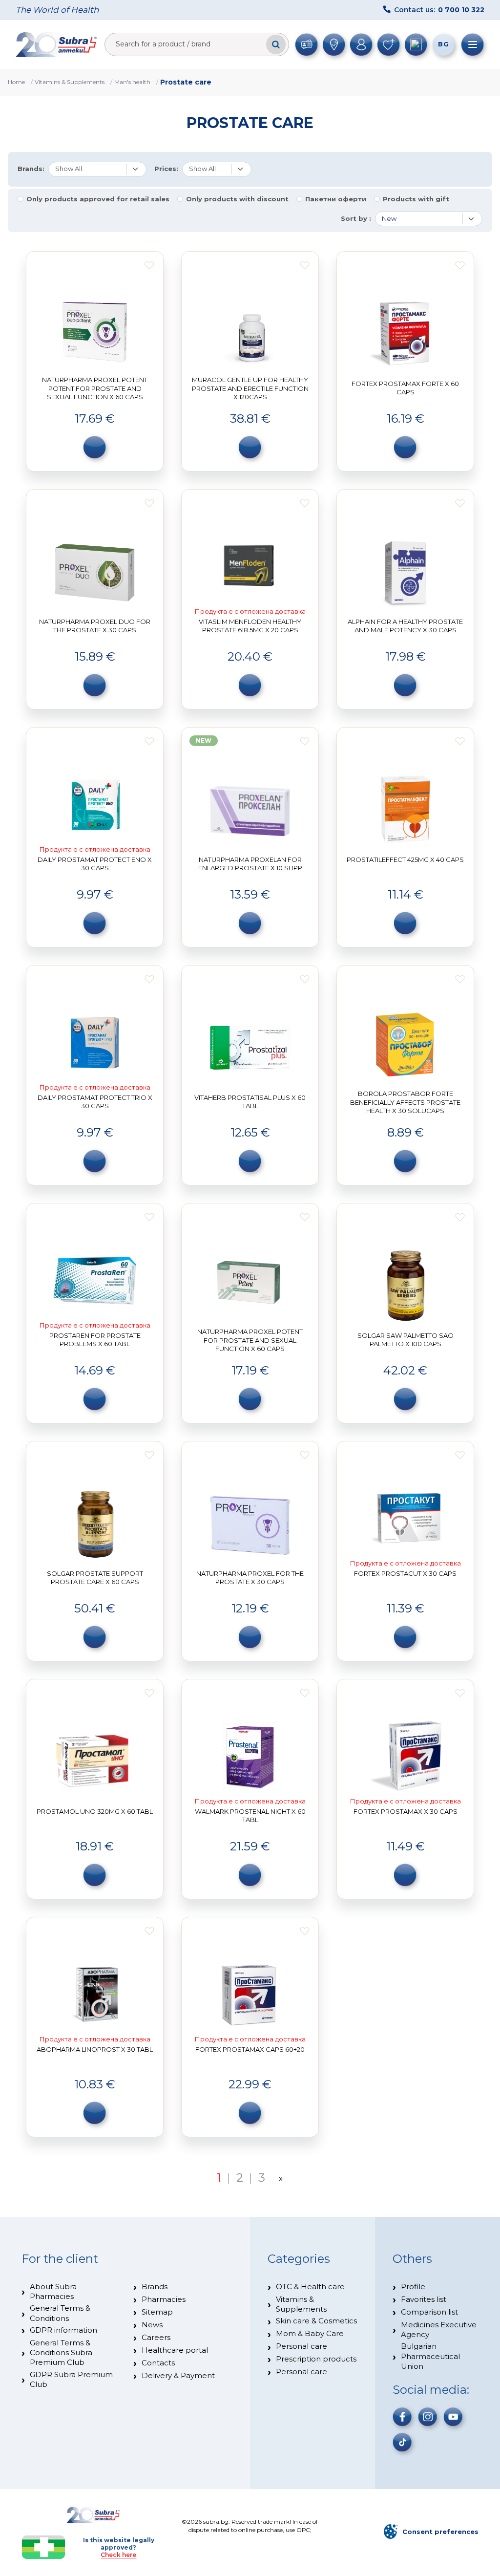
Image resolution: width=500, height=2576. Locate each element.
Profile (413, 2286)
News (152, 2325)
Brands (155, 2286)
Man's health (132, 82)
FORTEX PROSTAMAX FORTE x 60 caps (405, 388)
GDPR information (63, 2330)
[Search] (276, 44)
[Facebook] (402, 2417)
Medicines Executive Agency (439, 2329)
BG (443, 44)
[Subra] (57, 44)
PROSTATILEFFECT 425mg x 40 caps (405, 859)
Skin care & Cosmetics (316, 2321)
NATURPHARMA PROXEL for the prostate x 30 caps (250, 1578)
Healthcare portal (175, 2350)
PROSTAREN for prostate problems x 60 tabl (95, 1340)
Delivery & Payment (178, 2375)
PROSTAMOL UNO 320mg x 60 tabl (95, 1811)
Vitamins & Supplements (70, 82)
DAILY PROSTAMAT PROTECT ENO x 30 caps (95, 864)
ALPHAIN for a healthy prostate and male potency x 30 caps (405, 626)
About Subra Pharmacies (53, 2291)
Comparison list (429, 2312)
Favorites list (424, 2299)
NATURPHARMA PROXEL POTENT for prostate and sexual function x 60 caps (250, 1340)
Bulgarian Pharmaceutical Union (430, 2356)
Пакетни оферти (336, 199)
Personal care (302, 2346)
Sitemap (157, 2312)
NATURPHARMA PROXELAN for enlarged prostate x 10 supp (250, 864)
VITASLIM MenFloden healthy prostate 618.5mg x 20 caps (250, 626)
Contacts (158, 2363)
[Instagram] (428, 2417)
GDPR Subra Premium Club (71, 2379)
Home (16, 82)
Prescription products (316, 2359)
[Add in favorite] (149, 265)
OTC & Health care (310, 2286)
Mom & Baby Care (310, 2333)
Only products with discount (237, 199)
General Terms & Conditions (60, 2313)
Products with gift (416, 199)
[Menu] (473, 44)
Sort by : (356, 219)
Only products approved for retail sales (98, 199)
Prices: (166, 169)
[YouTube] (453, 2417)
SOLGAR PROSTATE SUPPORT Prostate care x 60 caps (95, 1578)
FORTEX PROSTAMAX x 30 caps (406, 1811)
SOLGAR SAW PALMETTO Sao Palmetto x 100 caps (406, 1340)
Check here (118, 2555)
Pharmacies (164, 2299)
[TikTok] (402, 2442)
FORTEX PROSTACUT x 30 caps (405, 1573)
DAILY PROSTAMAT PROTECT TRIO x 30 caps (95, 1102)
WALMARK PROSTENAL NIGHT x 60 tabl (250, 1816)
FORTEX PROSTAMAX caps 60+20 (250, 2049)
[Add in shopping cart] (95, 447)
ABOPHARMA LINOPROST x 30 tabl (95, 2049)
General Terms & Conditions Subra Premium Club (61, 2353)
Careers (156, 2337)
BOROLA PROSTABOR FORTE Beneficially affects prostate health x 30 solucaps (405, 1102)
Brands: (31, 169)
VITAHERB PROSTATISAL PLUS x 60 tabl (250, 1102)
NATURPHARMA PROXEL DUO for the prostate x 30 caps (95, 626)
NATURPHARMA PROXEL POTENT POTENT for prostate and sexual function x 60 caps (95, 388)
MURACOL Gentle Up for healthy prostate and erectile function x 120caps (250, 388)
